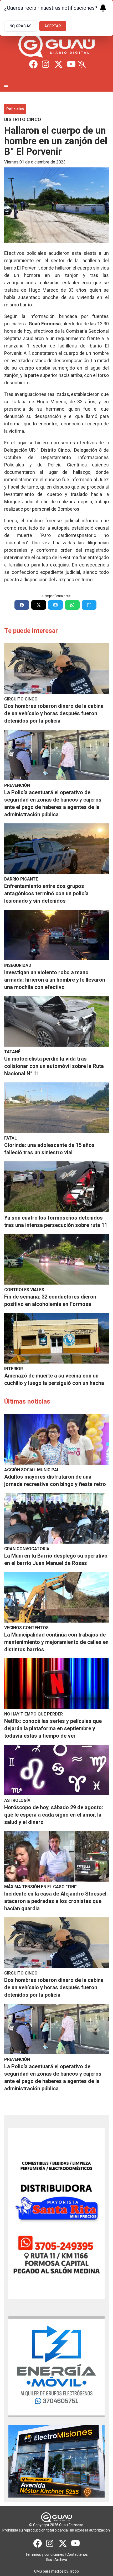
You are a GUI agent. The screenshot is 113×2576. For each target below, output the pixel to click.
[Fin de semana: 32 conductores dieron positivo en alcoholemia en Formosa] (56, 1259)
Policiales (15, 109)
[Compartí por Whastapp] (72, 605)
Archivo (61, 2560)
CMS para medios (49, 2571)
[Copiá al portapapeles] (89, 605)
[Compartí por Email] (55, 605)
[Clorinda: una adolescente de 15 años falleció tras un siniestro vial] (56, 1108)
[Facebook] (33, 64)
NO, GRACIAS (21, 26)
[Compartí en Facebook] (22, 605)
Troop (74, 2571)
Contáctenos (77, 2554)
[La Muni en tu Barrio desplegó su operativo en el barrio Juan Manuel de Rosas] (56, 1518)
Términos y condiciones (45, 2554)
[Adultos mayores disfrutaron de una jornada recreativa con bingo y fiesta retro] (56, 1439)
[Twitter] (59, 64)
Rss (49, 2560)
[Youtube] (71, 64)
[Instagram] (46, 64)
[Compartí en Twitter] (39, 605)
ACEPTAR (53, 26)
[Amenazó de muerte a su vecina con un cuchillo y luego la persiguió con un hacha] (56, 1338)
